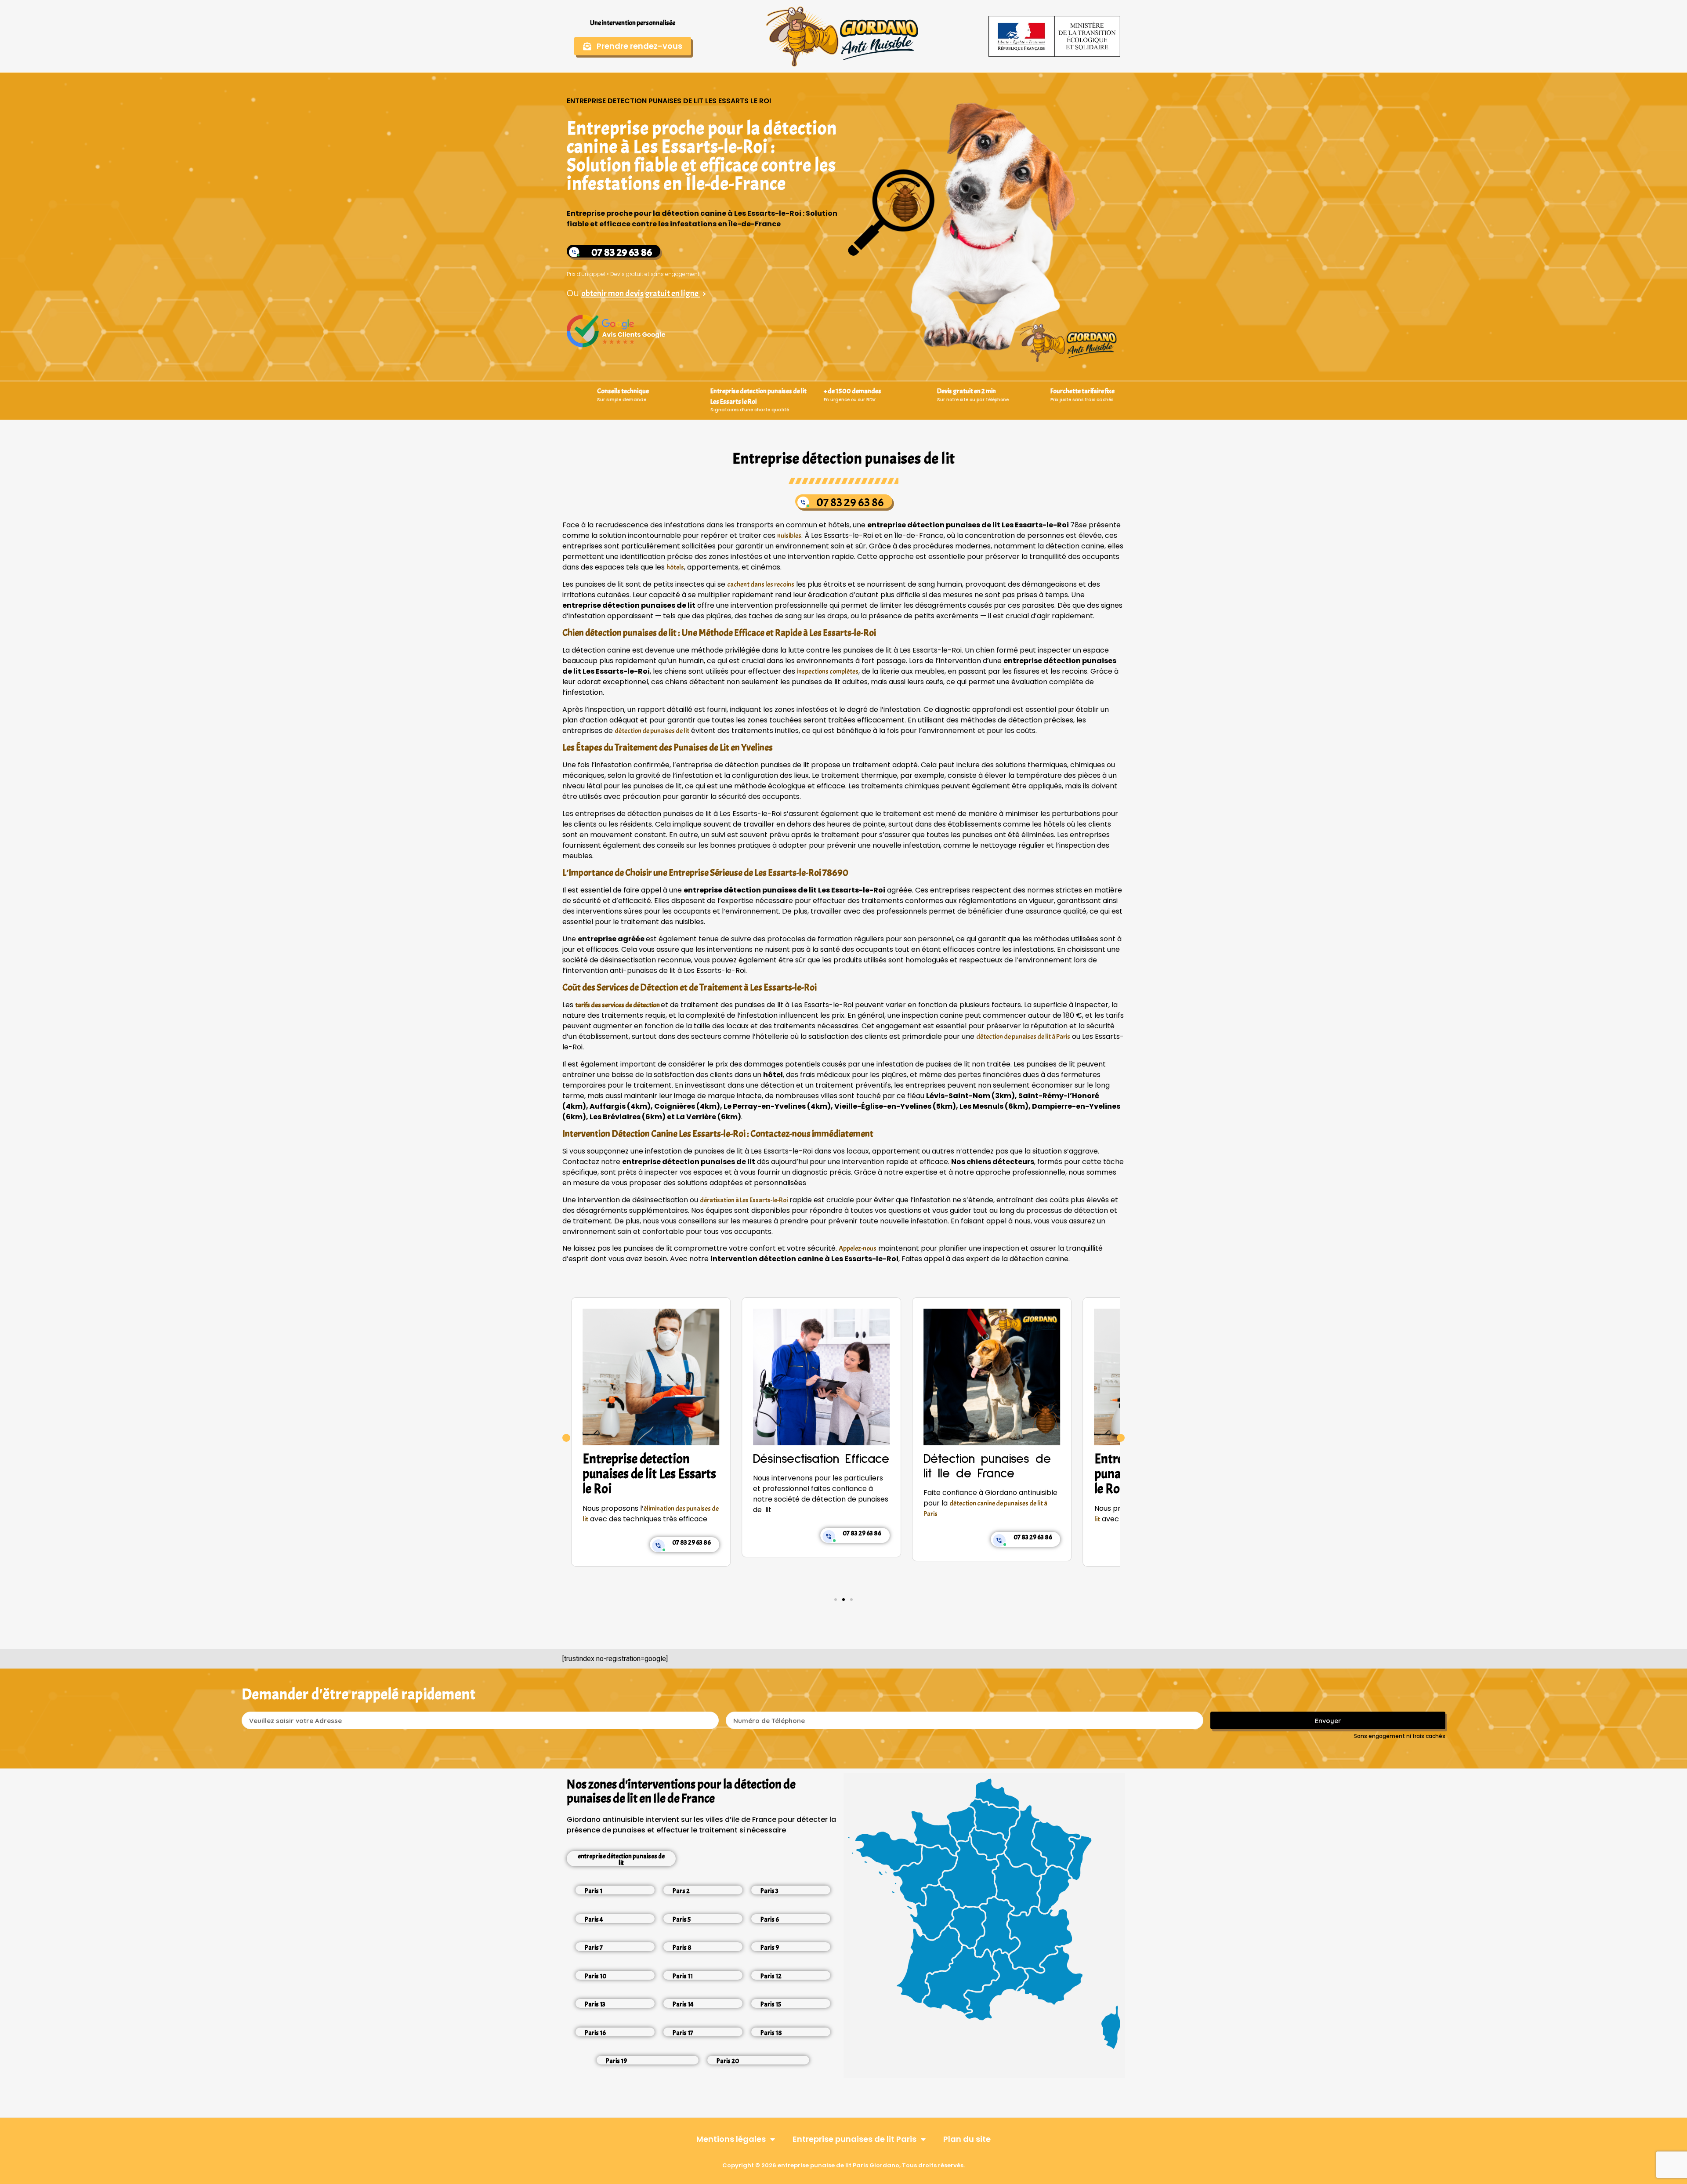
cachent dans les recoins (761, 584)
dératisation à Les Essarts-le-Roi (744, 1200)
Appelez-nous (858, 1248)
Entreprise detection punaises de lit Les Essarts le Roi (990, 1474)
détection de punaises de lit (652, 731)
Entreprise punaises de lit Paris (854, 2139)
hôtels (675, 567)
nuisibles (789, 536)
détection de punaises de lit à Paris (1023, 1037)
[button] (566, 1438)
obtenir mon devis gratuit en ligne (641, 293)
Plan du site (967, 2139)
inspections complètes (828, 671)
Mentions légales (731, 2139)
